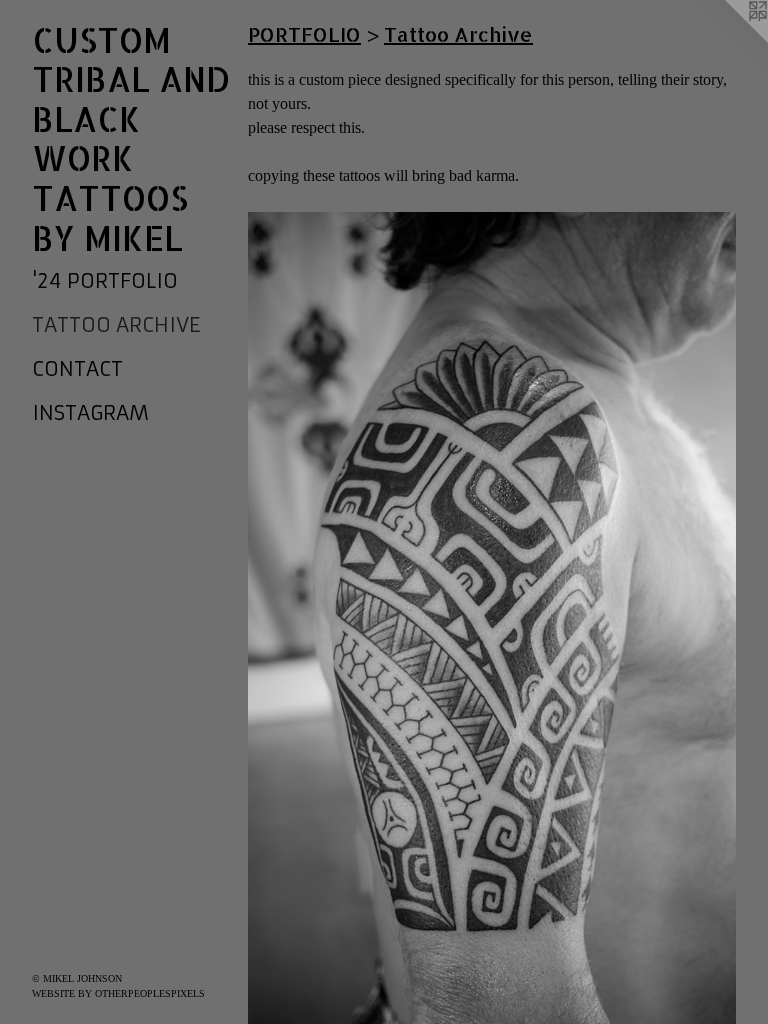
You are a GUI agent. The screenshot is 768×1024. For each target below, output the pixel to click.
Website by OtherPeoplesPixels (118, 993)
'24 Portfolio (105, 280)
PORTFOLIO (304, 34)
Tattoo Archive (116, 324)
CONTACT (77, 368)
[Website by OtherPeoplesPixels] (728, 40)
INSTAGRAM (90, 412)
